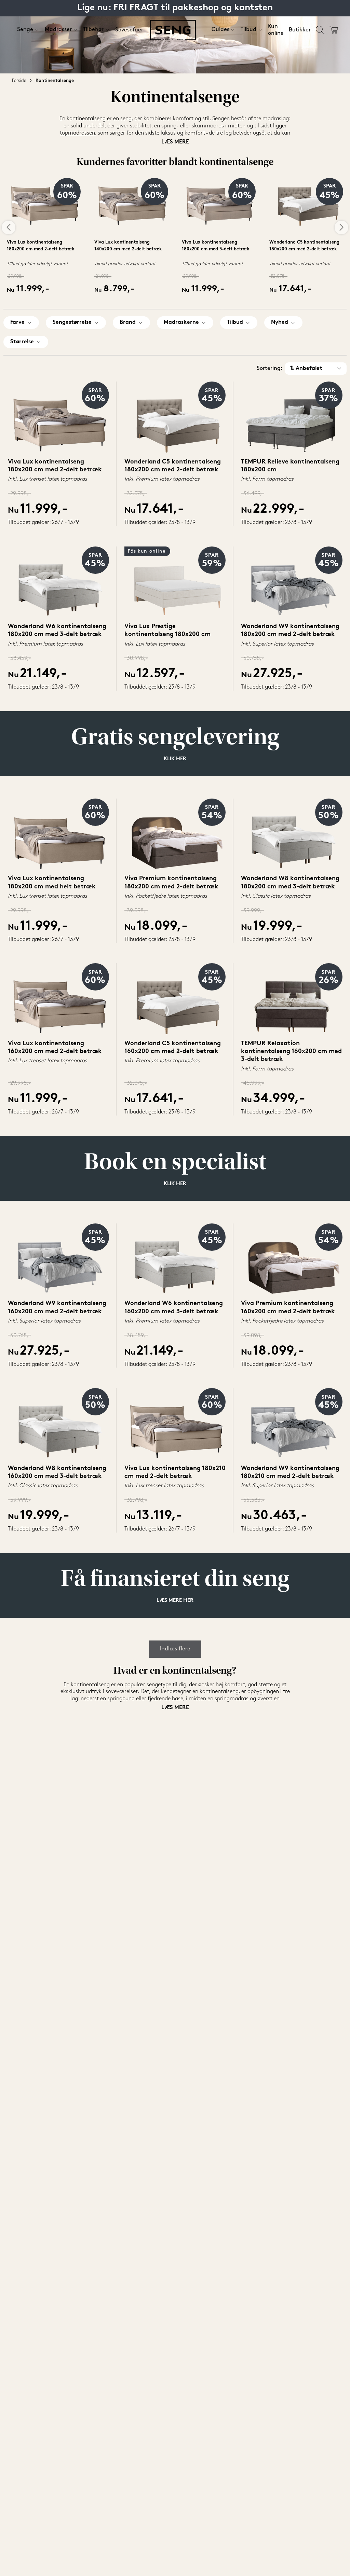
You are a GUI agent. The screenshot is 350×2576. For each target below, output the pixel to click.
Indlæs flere (175, 1649)
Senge (25, 30)
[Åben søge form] (320, 30)
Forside (19, 81)
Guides (220, 30)
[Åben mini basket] (334, 30)
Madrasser (58, 30)
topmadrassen (77, 133)
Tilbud (248, 30)
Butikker (300, 30)
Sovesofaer (129, 30)
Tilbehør (93, 30)
